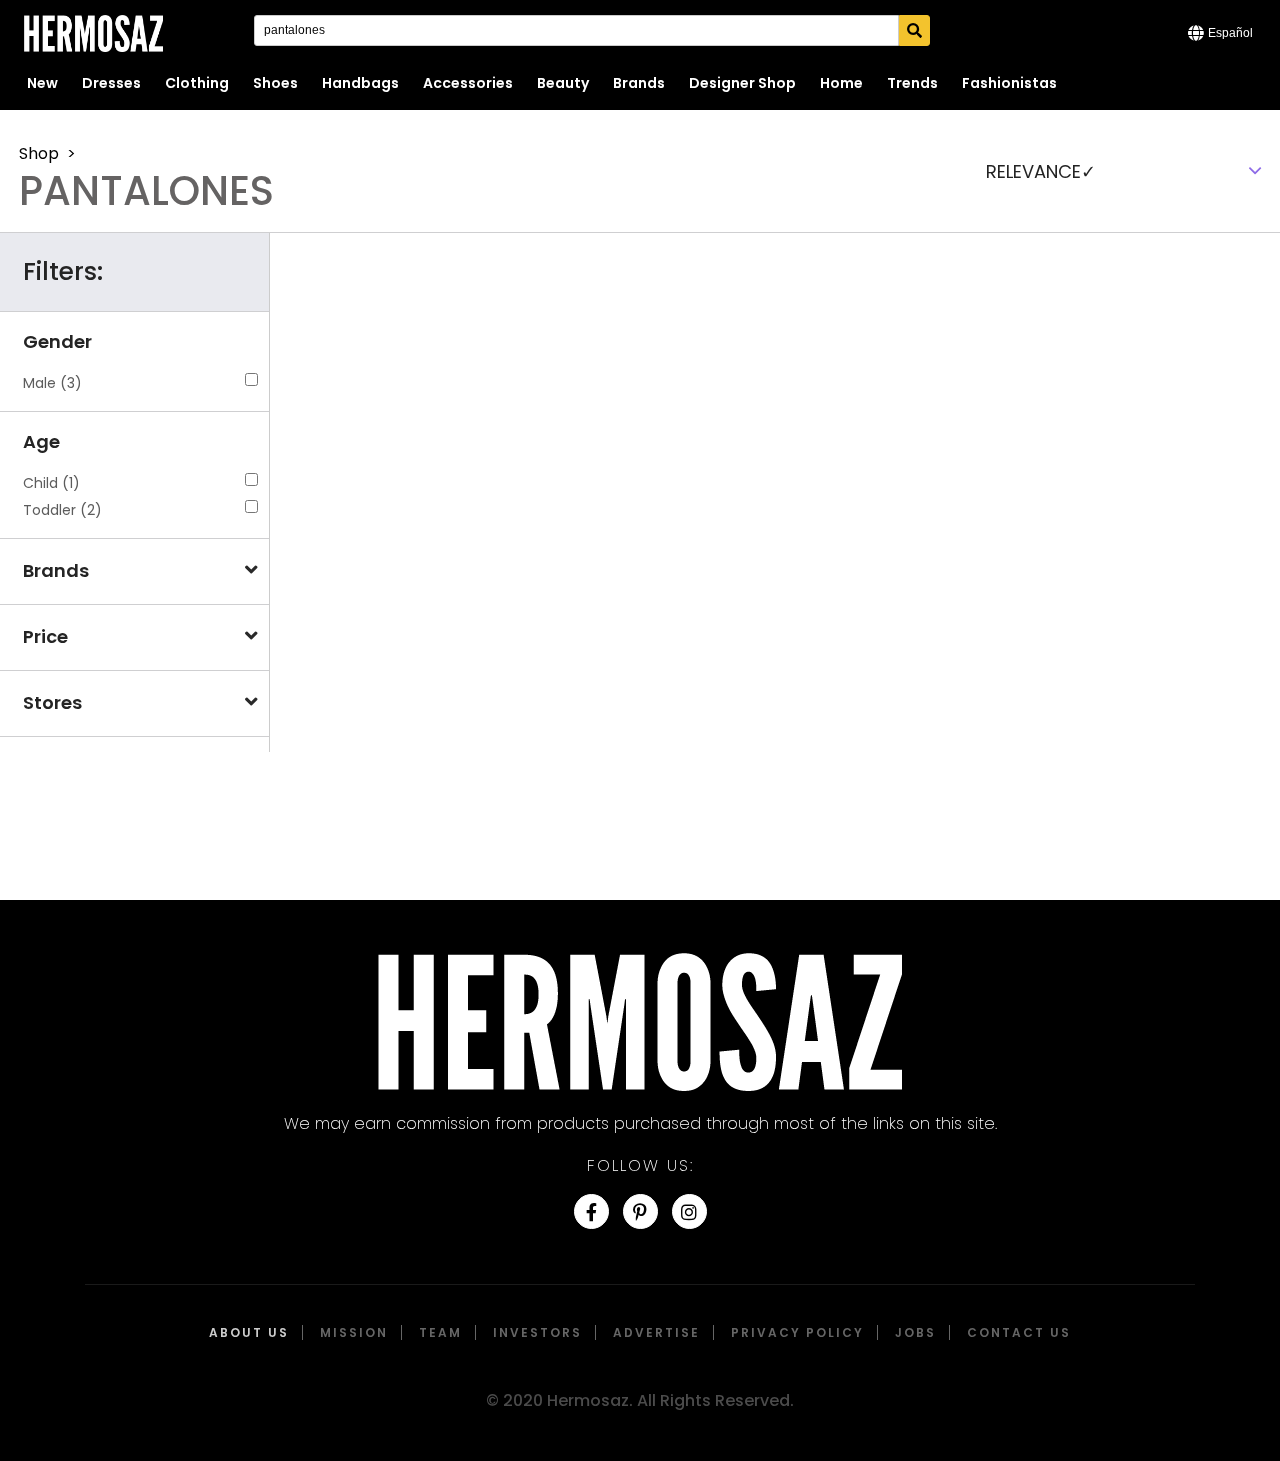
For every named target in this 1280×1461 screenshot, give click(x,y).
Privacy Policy (797, 1332)
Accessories (468, 83)
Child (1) (51, 483)
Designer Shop (742, 83)
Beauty (563, 83)
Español (1230, 33)
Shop (39, 153)
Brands (639, 83)
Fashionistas (1009, 83)
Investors (537, 1332)
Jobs (915, 1332)
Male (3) (52, 383)
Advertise (656, 1332)
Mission (354, 1332)
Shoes (275, 83)
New (42, 83)
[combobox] (1121, 171)
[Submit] (914, 30)
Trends (912, 83)
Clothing (197, 83)
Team (440, 1332)
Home (841, 83)
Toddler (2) (62, 510)
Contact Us (1019, 1332)
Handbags (360, 83)
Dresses (111, 83)
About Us (249, 1332)
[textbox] (1121, 171)
